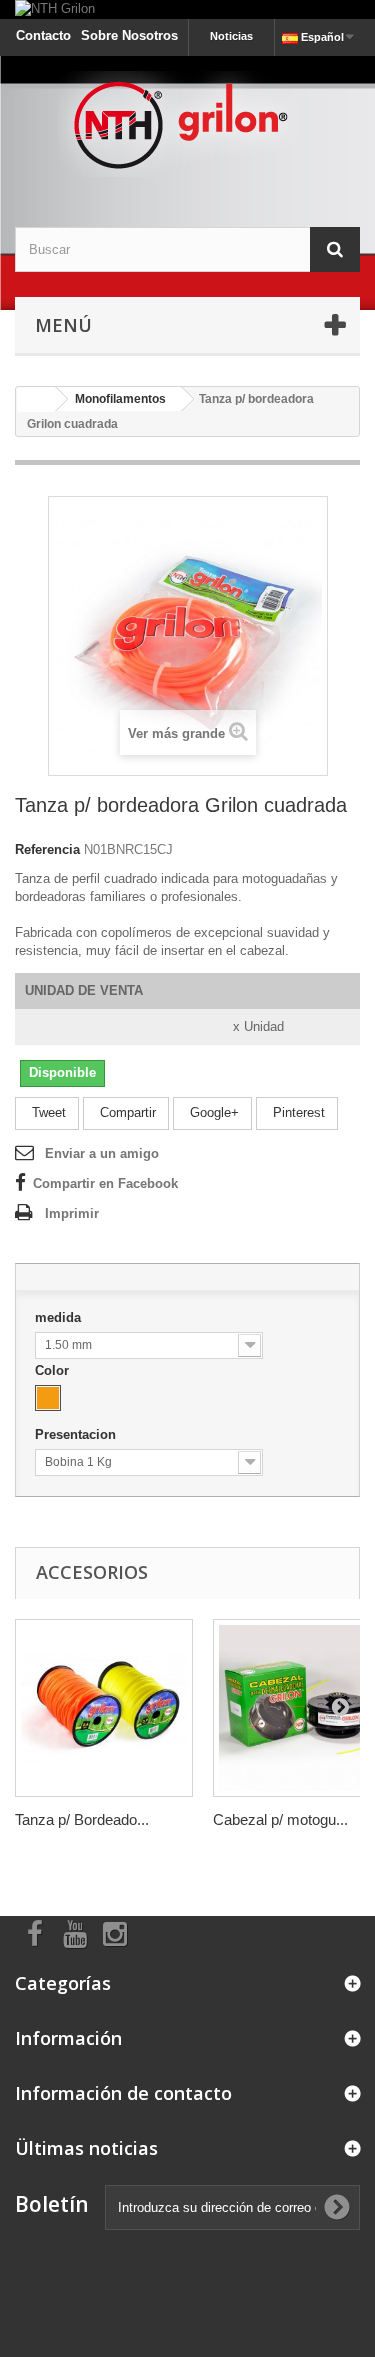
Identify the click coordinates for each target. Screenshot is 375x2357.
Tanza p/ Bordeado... (82, 1819)
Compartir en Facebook (105, 1183)
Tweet (47, 1112)
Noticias (231, 36)
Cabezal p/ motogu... (280, 1819)
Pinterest (297, 1112)
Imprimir (72, 1213)
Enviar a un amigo (102, 1153)
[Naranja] (48, 1398)
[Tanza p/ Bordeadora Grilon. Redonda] (104, 1708)
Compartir (126, 1112)
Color (54, 1370)
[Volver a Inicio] (36, 399)
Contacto (43, 35)
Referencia (47, 849)
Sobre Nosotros (129, 35)
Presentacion (77, 1434)
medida (60, 1317)
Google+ (212, 1112)
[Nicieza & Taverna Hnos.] (187, 124)
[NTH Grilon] (187, 9)
